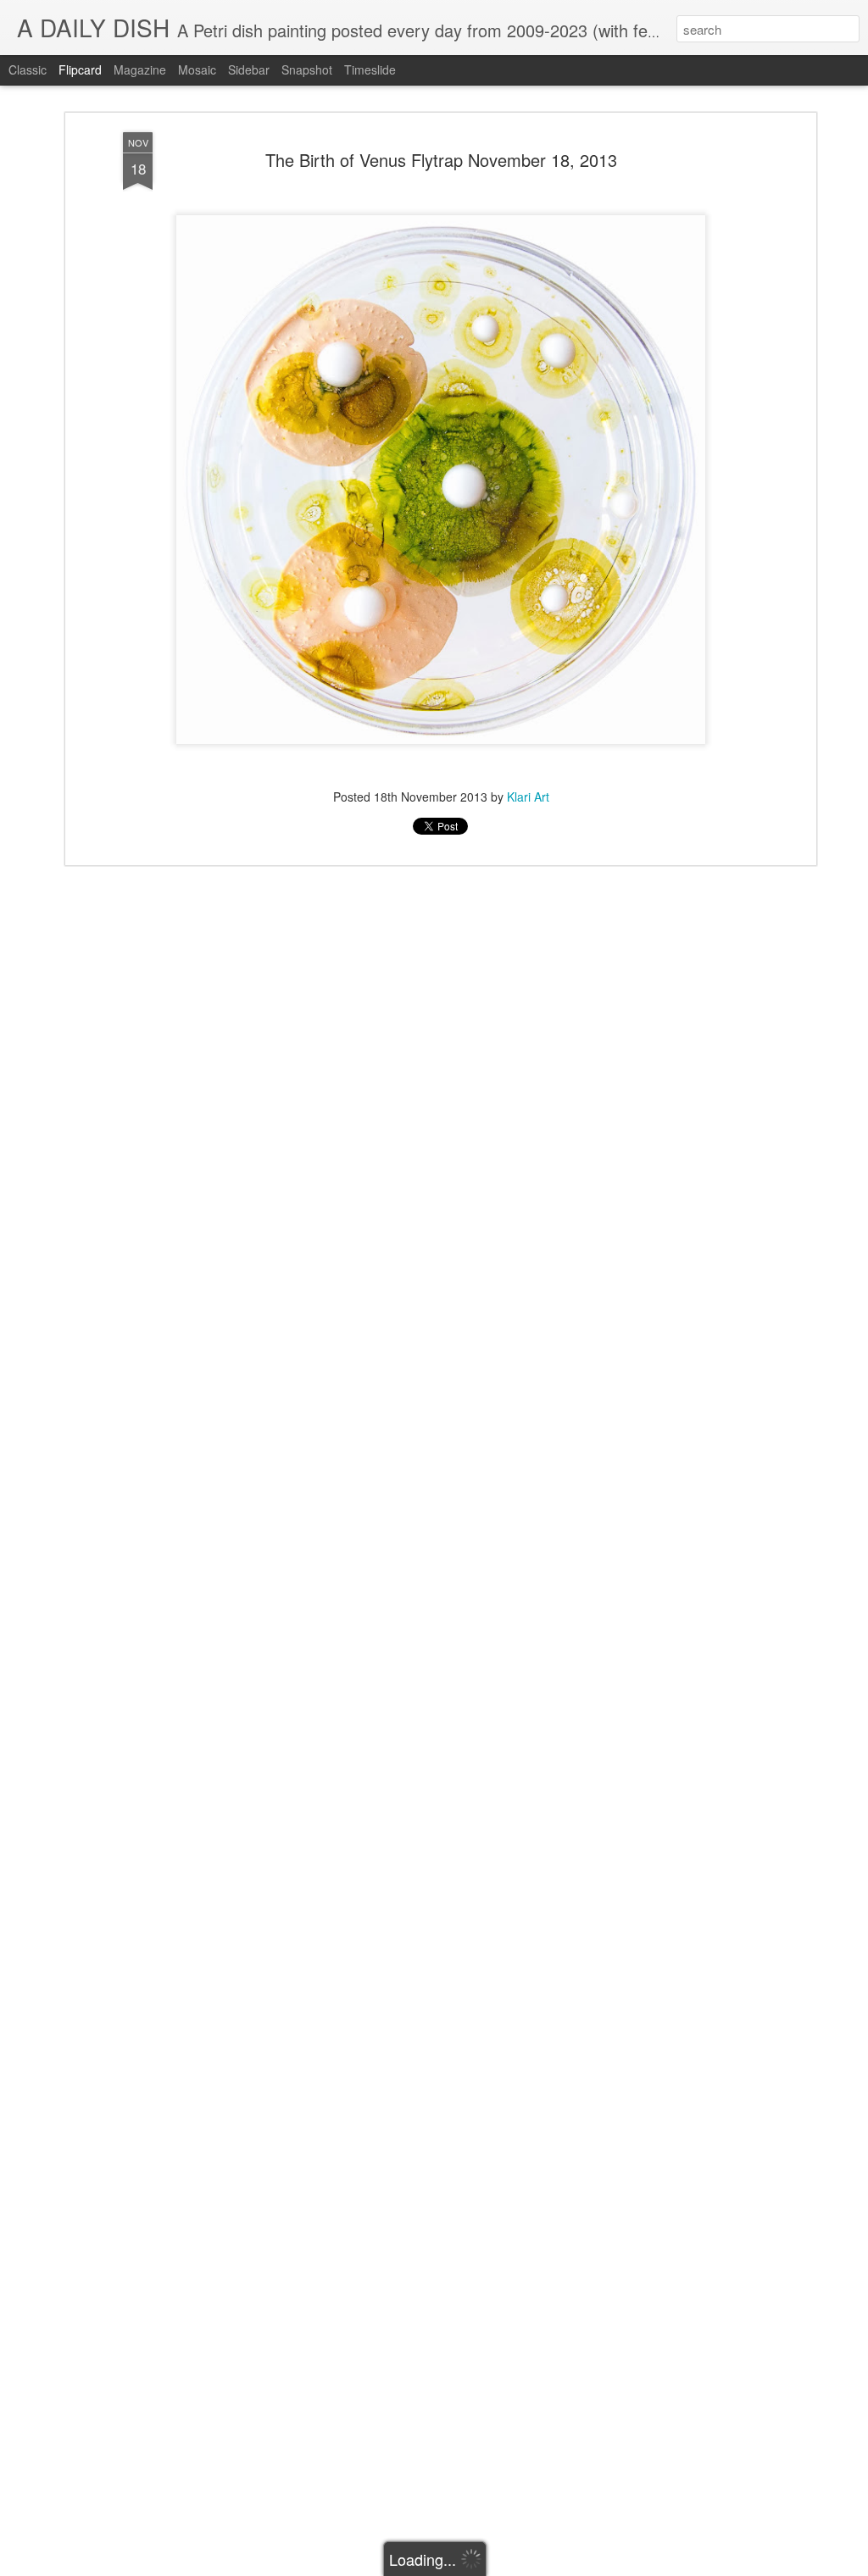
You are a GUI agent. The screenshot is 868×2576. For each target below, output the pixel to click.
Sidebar (249, 69)
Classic (28, 69)
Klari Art (528, 797)
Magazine (140, 69)
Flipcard (80, 69)
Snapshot (307, 69)
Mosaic (197, 69)
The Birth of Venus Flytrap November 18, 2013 (441, 160)
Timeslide (370, 69)
